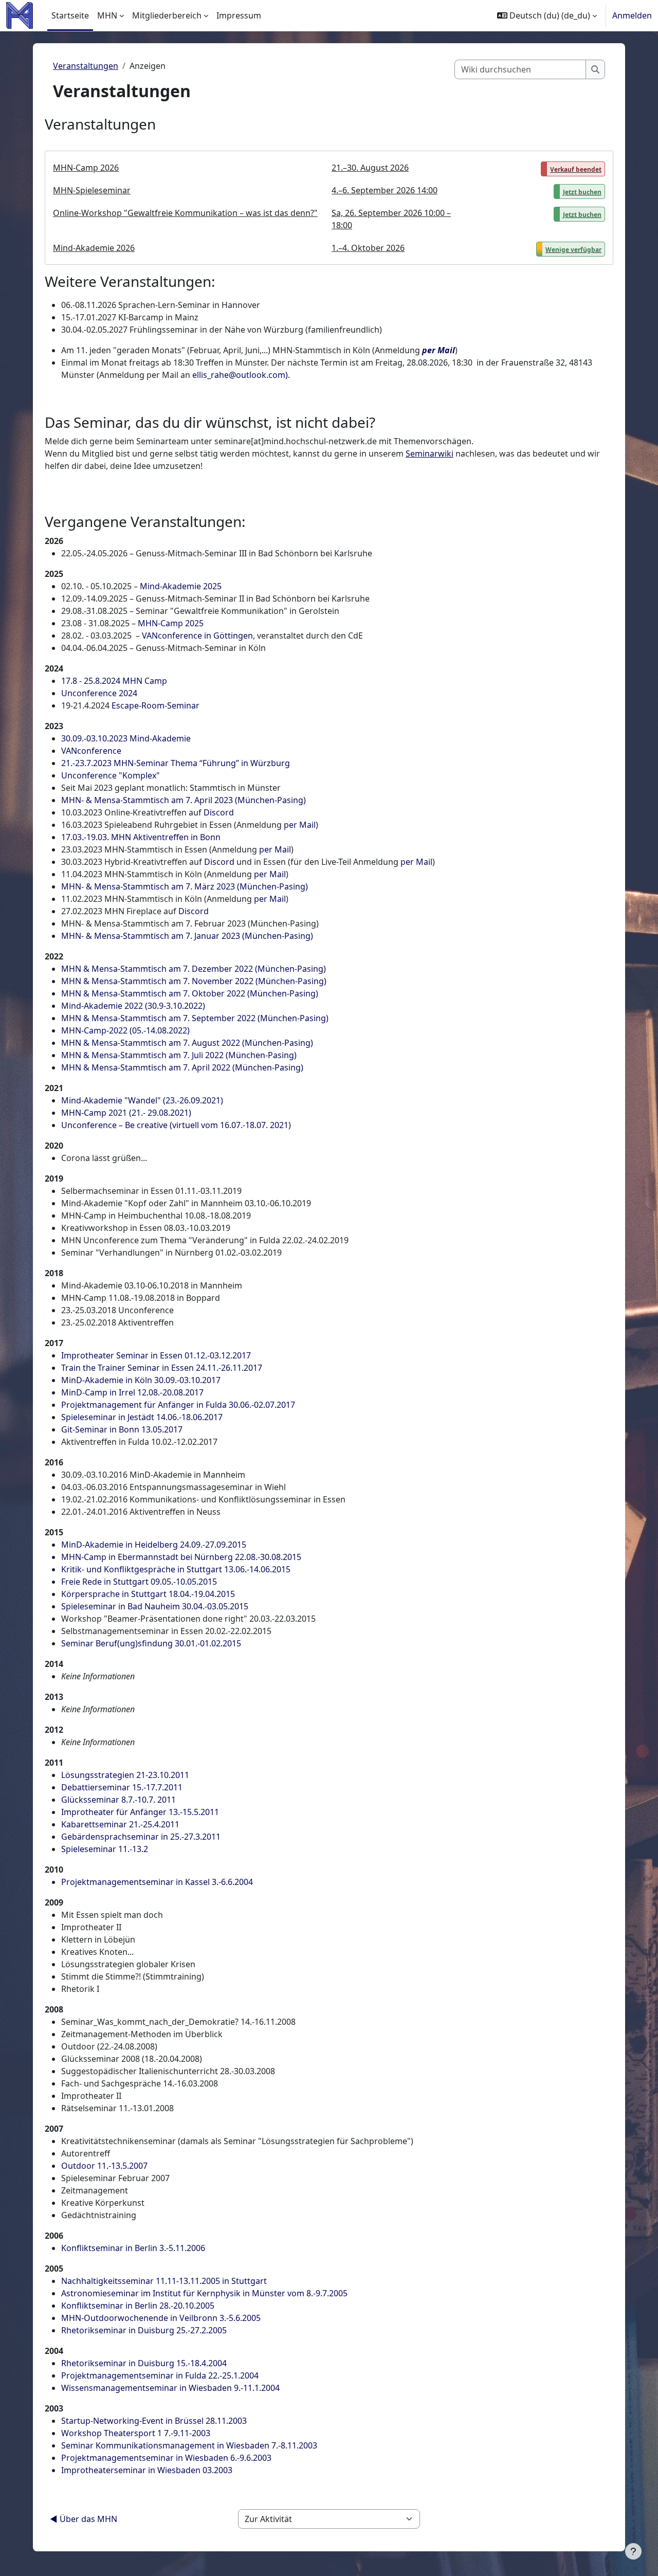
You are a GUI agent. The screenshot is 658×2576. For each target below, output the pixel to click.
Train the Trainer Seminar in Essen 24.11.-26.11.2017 (162, 1368)
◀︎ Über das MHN (84, 2519)
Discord (219, 812)
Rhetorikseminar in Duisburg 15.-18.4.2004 (144, 2363)
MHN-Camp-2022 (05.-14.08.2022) (125, 1030)
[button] (547, 15)
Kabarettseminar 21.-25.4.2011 (120, 1824)
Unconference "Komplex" (111, 775)
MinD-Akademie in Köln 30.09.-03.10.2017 (141, 1380)
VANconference (91, 751)
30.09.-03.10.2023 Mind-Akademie (126, 738)
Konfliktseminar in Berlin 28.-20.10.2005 (138, 2306)
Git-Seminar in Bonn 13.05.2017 (122, 1429)
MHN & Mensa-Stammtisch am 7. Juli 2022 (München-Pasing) (179, 1055)
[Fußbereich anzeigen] (633, 2551)
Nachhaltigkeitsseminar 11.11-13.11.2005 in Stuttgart (164, 2281)
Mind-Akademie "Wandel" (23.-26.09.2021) (142, 1100)
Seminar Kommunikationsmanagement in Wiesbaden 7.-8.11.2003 (189, 2445)
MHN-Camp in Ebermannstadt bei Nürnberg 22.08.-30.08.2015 (181, 1557)
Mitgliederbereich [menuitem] (167, 15)
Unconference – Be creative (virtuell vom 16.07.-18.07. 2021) (176, 1125)
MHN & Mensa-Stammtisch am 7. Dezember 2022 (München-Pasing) (194, 969)
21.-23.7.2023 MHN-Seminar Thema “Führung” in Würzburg (176, 763)
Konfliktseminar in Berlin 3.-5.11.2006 (133, 2248)
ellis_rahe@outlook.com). (241, 375)
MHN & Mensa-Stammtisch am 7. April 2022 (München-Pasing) (182, 1067)
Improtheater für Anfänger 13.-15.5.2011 (140, 1812)
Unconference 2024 (99, 693)
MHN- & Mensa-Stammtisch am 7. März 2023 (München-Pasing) (185, 886)
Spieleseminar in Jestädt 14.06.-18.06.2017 (142, 1417)
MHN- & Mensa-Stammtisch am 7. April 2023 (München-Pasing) (184, 800)
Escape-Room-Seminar (156, 705)
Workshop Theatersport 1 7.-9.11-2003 (136, 2433)
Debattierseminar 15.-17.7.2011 (122, 1787)
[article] (329, 208)
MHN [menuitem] (107, 15)
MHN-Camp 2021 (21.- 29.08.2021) (126, 1113)
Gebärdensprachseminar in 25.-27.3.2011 (141, 1837)
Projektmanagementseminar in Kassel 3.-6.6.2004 (157, 1882)
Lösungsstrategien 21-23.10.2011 (125, 1775)
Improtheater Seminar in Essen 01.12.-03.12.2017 (156, 1355)
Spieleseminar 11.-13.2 (105, 1849)
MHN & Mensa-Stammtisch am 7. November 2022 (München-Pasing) (194, 981)
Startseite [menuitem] (70, 15)
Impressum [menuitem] (239, 15)
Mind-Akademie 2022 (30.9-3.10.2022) (133, 1006)
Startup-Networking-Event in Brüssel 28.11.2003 (154, 2421)
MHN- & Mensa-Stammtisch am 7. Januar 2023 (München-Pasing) (187, 936)
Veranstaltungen (86, 66)
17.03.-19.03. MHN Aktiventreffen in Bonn (141, 837)
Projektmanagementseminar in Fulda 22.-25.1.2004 (160, 2375)
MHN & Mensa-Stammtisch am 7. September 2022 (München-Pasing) (195, 1018)
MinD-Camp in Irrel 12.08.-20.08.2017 (132, 1392)
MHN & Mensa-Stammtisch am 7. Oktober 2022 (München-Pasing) (190, 993)
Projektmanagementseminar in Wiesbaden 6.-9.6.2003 (166, 2458)
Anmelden (632, 15)
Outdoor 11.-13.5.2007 (104, 2166)
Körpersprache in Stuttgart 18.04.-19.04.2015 (148, 1594)
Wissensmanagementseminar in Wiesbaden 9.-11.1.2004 (170, 2388)
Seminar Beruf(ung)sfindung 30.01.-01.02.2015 (151, 1643)
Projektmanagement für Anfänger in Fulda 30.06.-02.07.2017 (178, 1405)
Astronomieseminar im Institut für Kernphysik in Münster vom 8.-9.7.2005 (204, 2293)
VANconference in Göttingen (197, 636)
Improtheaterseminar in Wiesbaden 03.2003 (147, 2470)
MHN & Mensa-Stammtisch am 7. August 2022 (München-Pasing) (187, 1043)
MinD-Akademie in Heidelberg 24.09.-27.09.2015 (154, 1545)
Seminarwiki (429, 453)
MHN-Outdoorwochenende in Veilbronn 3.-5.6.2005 (161, 2318)
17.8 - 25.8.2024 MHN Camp (114, 681)
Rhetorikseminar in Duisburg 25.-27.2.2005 (144, 2330)
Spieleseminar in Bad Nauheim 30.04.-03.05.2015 (155, 1606)
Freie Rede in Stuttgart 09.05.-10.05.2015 (139, 1582)
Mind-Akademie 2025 (181, 586)
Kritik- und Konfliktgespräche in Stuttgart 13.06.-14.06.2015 (176, 1569)
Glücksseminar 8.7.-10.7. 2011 (118, 1800)
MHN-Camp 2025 (171, 623)
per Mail (438, 350)
